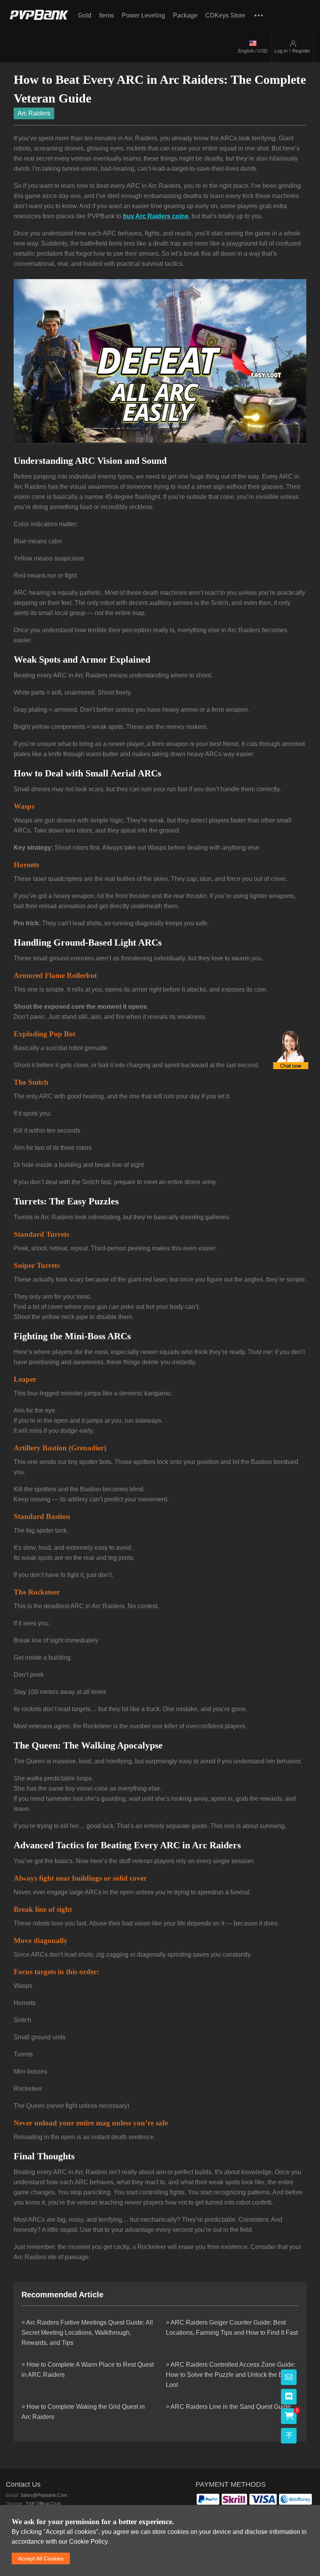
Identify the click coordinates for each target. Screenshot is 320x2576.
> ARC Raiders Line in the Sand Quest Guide (228, 2407)
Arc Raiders (34, 113)
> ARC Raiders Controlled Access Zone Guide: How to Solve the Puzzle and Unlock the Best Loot (231, 2375)
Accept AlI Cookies (41, 2558)
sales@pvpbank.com (44, 2495)
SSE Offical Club (43, 2504)
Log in (281, 51)
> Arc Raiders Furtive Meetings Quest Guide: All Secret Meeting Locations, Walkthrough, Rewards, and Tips (87, 2333)
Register (301, 51)
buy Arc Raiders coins (156, 216)
